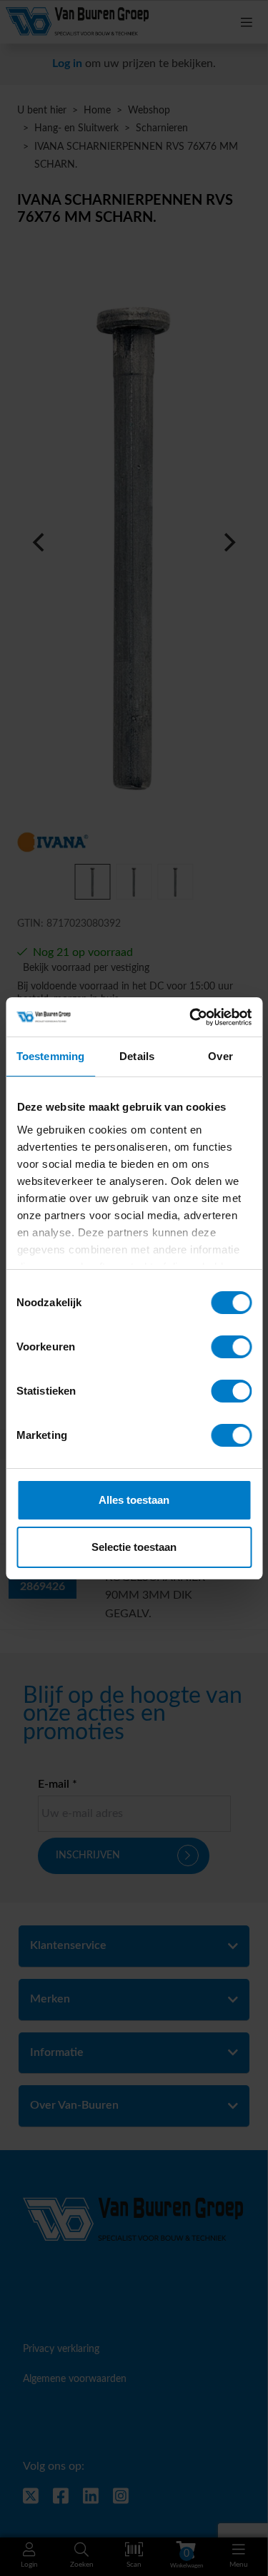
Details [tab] (137, 1056)
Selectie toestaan (134, 1547)
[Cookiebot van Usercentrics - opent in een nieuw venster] (191, 1017)
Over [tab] (220, 1056)
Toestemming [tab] (50, 1056)
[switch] (231, 1347)
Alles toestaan (134, 1500)
